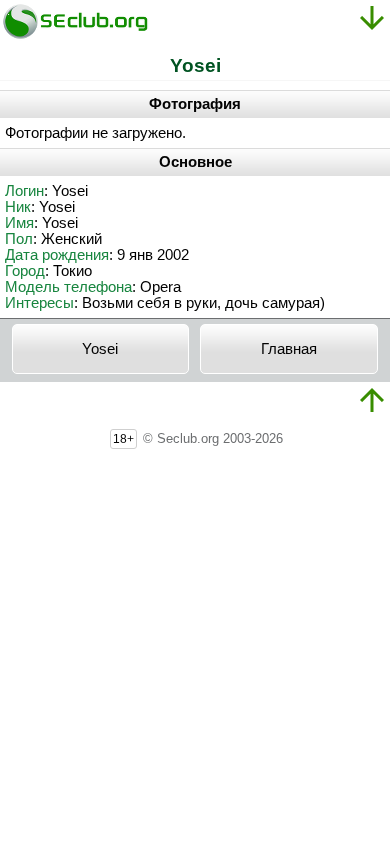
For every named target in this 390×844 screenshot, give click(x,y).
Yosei (100, 349)
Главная (289, 349)
